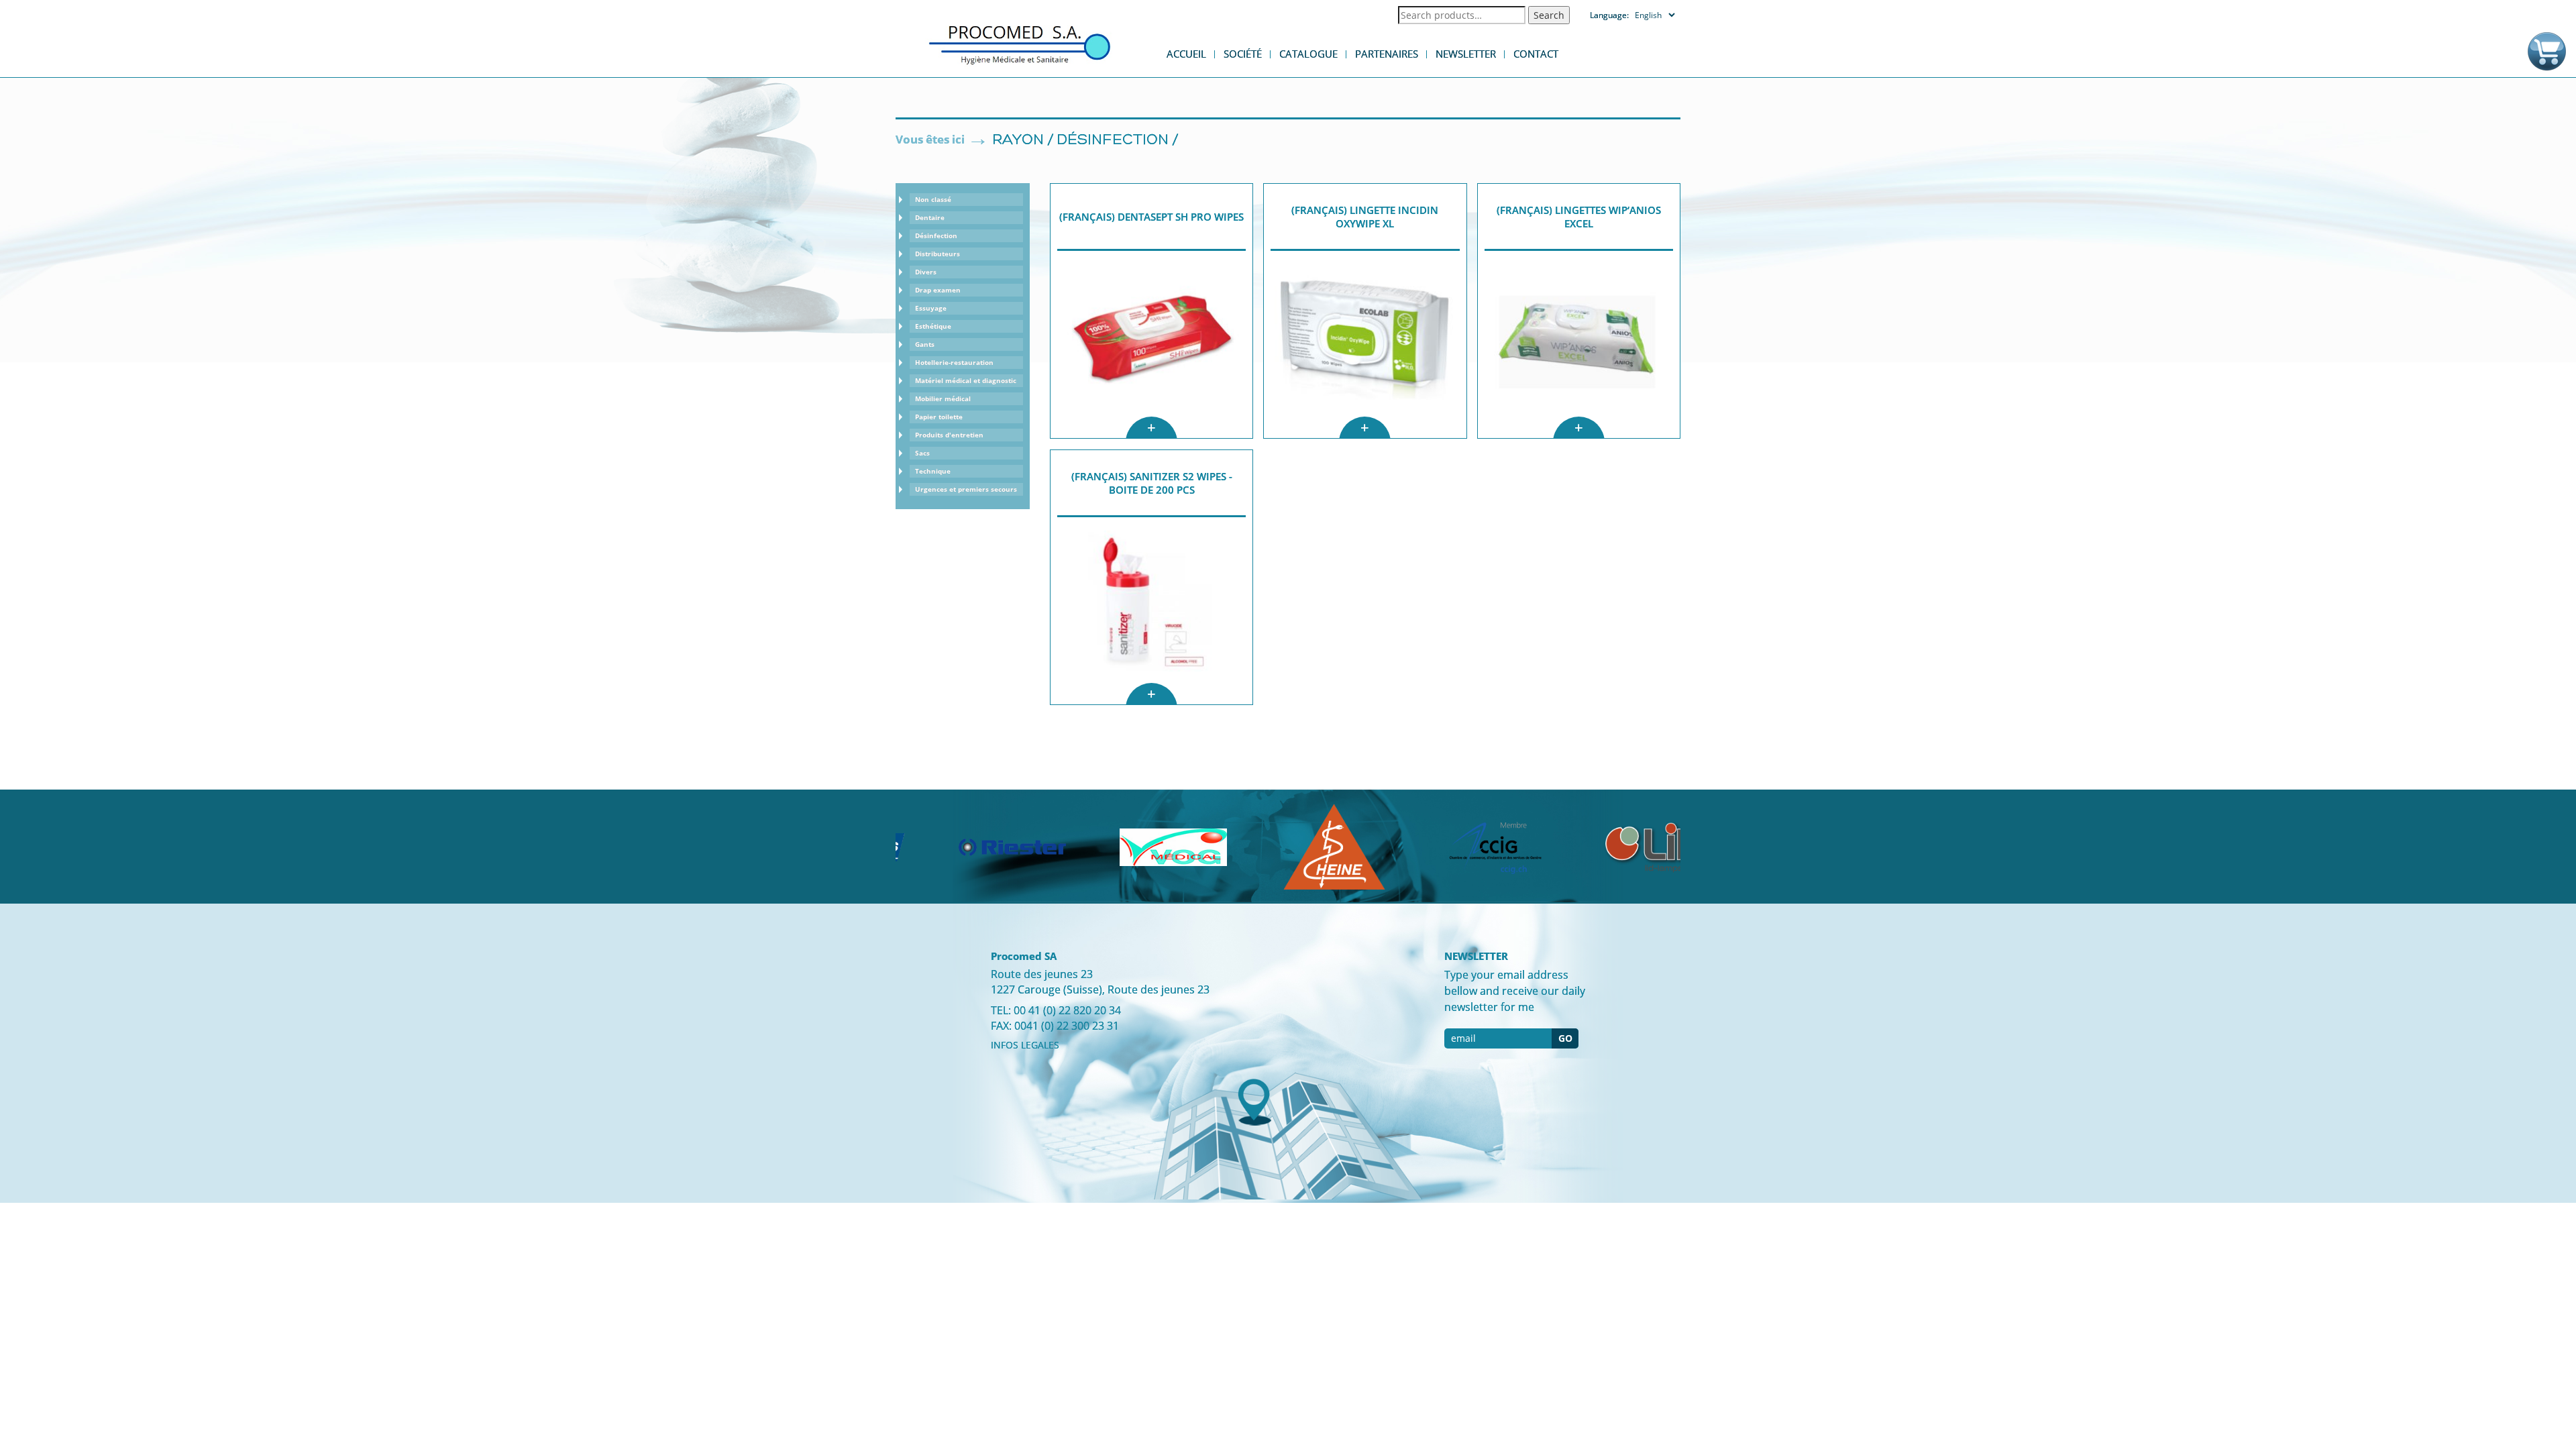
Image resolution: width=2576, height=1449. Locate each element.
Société (1243, 54)
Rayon (1018, 141)
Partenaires (1387, 54)
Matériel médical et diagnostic (966, 380)
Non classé (933, 199)
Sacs (922, 453)
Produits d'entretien (949, 435)
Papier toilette (939, 417)
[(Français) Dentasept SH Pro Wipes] (1151, 344)
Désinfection (1113, 141)
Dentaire (930, 217)
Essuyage (931, 308)
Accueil (1186, 54)
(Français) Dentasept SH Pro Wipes (1151, 217)
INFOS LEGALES (1025, 1045)
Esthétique (933, 326)
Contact (1536, 54)
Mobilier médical (943, 398)
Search (1549, 15)
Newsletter (1466, 54)
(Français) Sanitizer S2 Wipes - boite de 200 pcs (1152, 483)
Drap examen (938, 290)
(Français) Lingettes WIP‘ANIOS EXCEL (1579, 217)
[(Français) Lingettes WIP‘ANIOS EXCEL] (1579, 344)
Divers (926, 272)
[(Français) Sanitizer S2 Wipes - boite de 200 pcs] (1151, 611)
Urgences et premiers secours (966, 489)
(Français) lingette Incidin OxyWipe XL (1365, 217)
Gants (925, 344)
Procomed (1020, 44)
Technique (933, 471)
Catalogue (1308, 54)
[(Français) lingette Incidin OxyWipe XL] (1365, 344)
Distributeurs (937, 254)
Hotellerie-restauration (954, 362)
